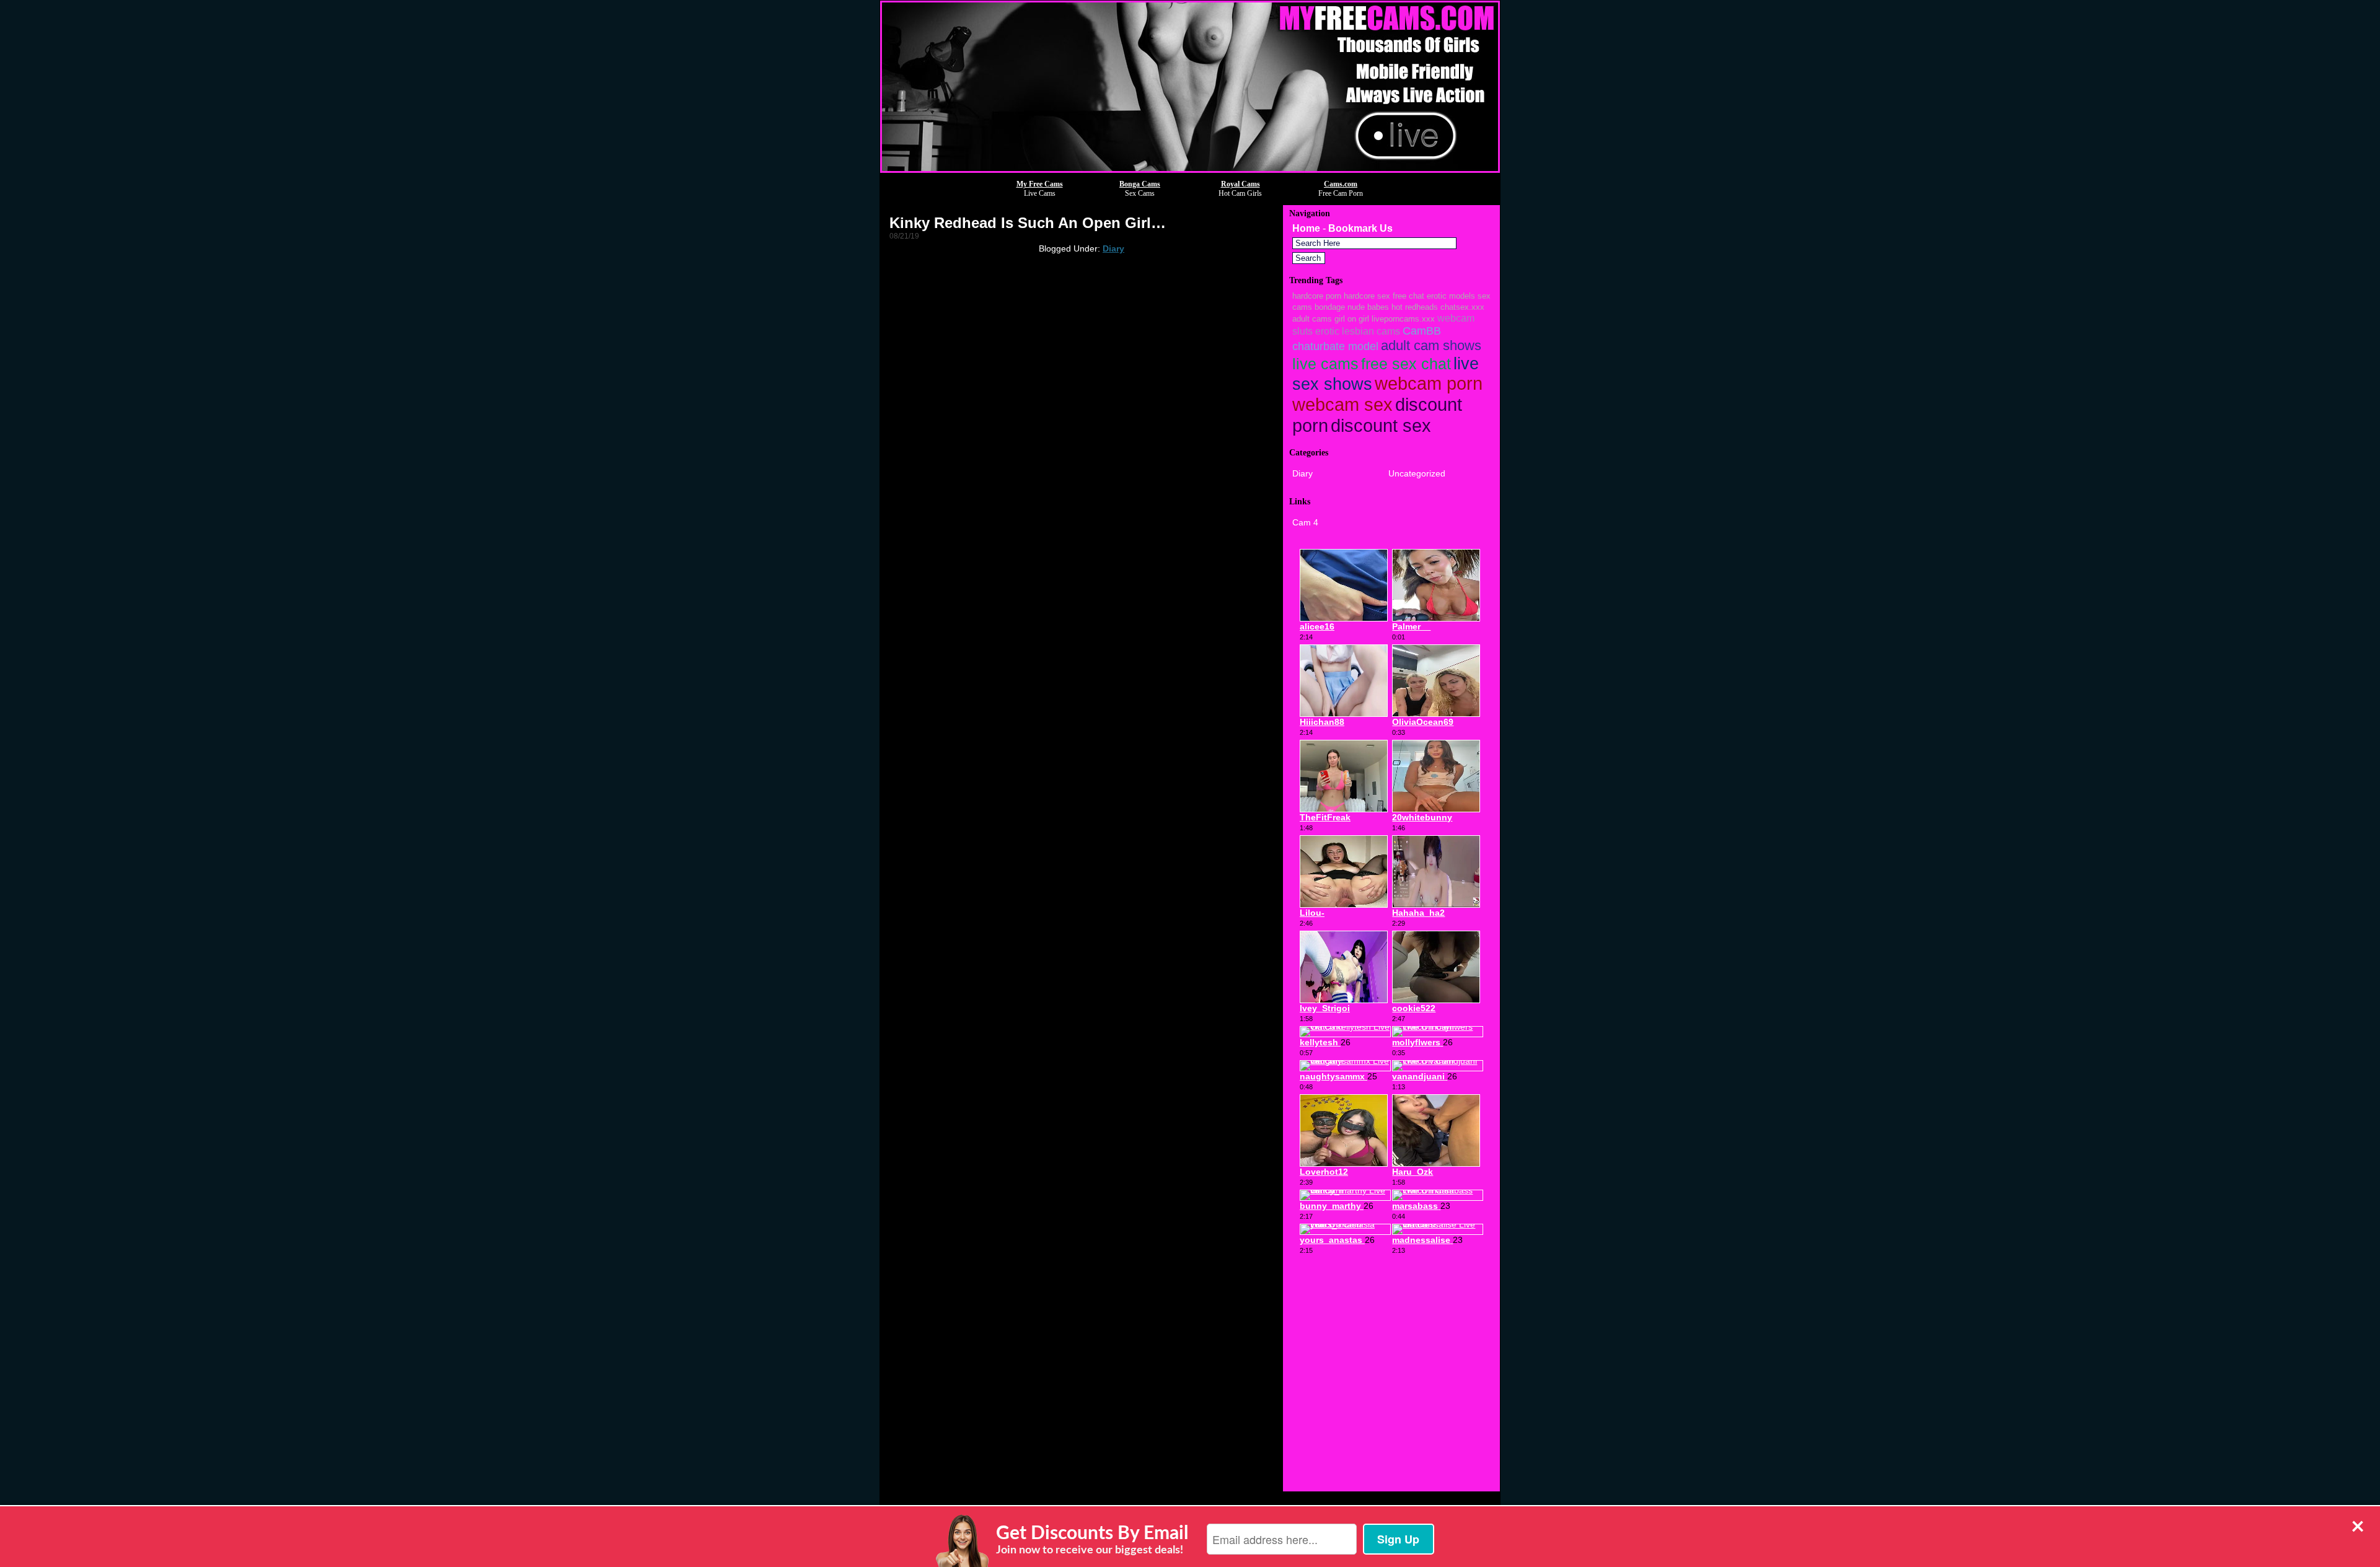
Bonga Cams (1140, 184)
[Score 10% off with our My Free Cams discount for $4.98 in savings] (1190, 169)
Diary (1113, 248)
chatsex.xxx (1462, 307)
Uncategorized (1417, 473)
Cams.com (1341, 184)
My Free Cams (1040, 184)
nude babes (1368, 307)
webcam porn (1429, 384)
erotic (1327, 331)
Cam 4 (1305, 522)
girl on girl (1352, 319)
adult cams (1312, 319)
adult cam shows (1431, 345)
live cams (1325, 364)
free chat (1408, 296)
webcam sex (1342, 405)
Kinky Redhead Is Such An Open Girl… (1028, 223)
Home (1306, 228)
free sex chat (1406, 364)
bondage (1330, 307)
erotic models (1451, 296)
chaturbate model (1335, 346)
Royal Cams (1241, 184)
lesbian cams (1371, 331)
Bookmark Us (1360, 228)
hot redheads (1415, 307)
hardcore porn (1317, 296)
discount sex (1381, 425)
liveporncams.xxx (1403, 319)
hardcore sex (1367, 296)
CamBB (1422, 331)
